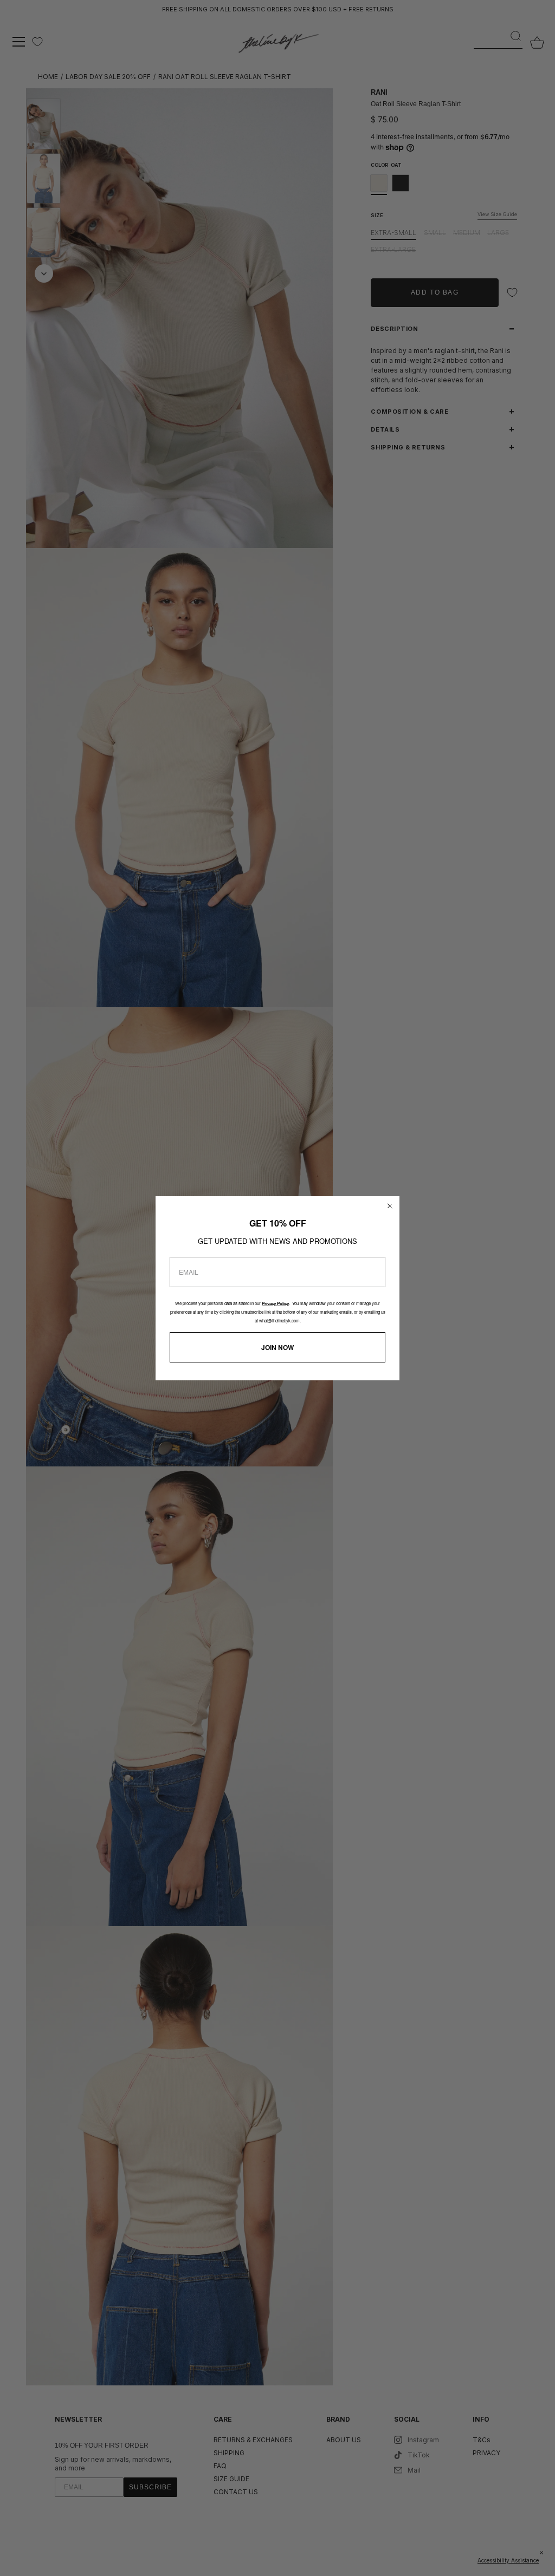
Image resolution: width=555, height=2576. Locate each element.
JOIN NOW (277, 1347)
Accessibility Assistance (508, 2560)
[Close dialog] (390, 1206)
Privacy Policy (275, 1304)
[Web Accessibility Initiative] (551, 2562)
